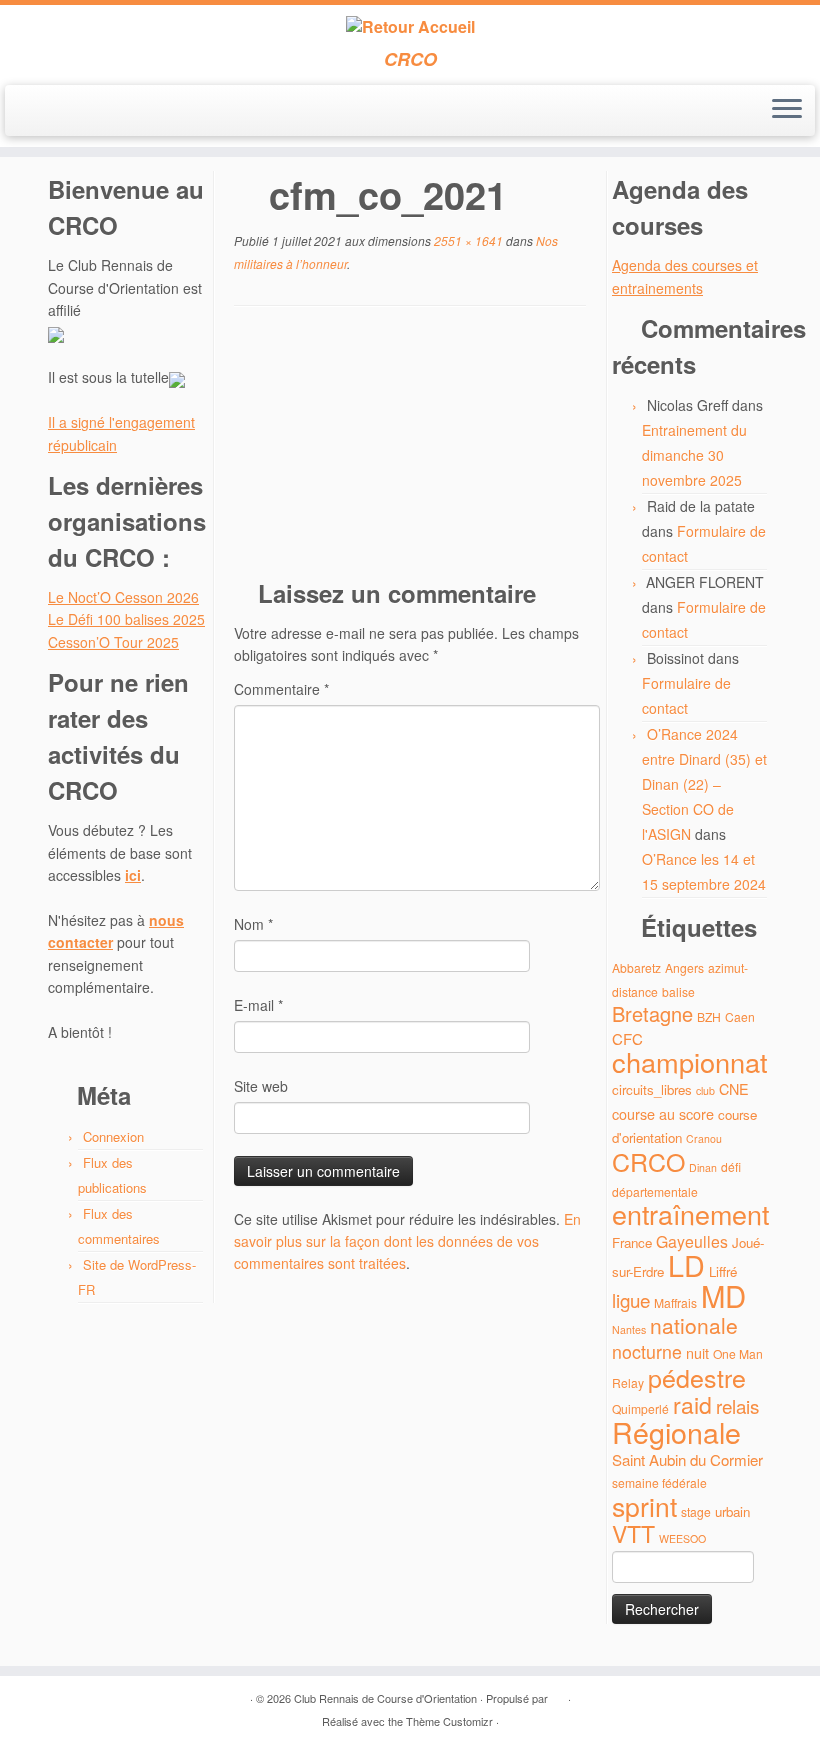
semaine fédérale (659, 1482)
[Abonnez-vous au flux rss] (36, 112)
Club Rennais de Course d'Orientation (385, 1698)
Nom (253, 924)
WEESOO (682, 1538)
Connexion (113, 1136)
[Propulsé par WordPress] (558, 1694)
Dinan (703, 1167)
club (705, 1090)
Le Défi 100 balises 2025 (126, 619)
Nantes (629, 1329)
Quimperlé (640, 1408)
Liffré (723, 1271)
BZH (709, 1016)
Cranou (704, 1138)
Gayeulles (692, 1241)
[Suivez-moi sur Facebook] (90, 112)
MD (723, 1295)
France (632, 1242)
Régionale (676, 1431)
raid (692, 1404)
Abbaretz (636, 967)
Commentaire (281, 689)
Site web (261, 1086)
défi (731, 1166)
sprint (644, 1506)
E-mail (258, 1005)
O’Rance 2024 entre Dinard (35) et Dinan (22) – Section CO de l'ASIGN (704, 784)
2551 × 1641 (467, 240)
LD (686, 1264)
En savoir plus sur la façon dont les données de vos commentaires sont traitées (407, 1241)
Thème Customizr (449, 1721)
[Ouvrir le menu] (787, 111)
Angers (684, 967)
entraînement (690, 1213)
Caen (740, 1016)
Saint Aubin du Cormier (687, 1459)
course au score (663, 1113)
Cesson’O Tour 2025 (113, 642)
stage (696, 1511)
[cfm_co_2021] (410, 448)
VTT (633, 1533)
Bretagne (652, 1013)
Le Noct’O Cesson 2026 (123, 597)
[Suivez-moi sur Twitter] (63, 112)
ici (133, 875)
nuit (697, 1352)
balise (678, 991)
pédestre (697, 1377)
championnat (690, 1061)
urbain (732, 1511)
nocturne (647, 1351)
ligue (631, 1299)
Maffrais (675, 1302)
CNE (734, 1088)
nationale (694, 1325)
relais (737, 1405)
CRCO (648, 1161)
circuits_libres (652, 1089)
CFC (627, 1038)
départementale (655, 1191)
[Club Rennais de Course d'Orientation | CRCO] (410, 27)
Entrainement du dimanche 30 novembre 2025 (694, 455)
